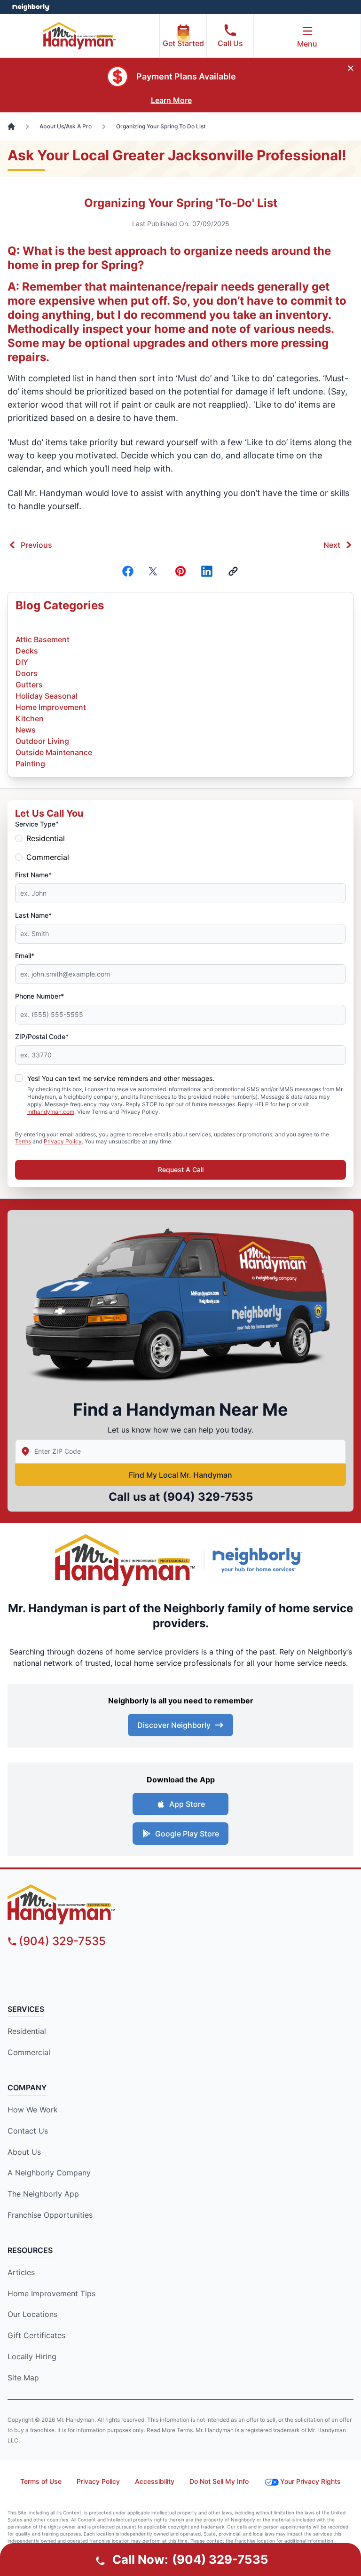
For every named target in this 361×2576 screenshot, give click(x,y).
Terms (23, 1141)
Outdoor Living (42, 741)
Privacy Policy (63, 1141)
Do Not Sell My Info (219, 2481)
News (26, 730)
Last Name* (33, 915)
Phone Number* (39, 996)
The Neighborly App (43, 2194)
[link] (233, 571)
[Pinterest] (180, 571)
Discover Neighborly (174, 1725)
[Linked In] (207, 571)
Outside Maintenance (54, 752)
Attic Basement (43, 639)
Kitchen (30, 718)
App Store (187, 1804)
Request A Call (181, 1170)
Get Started (183, 43)
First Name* (33, 875)
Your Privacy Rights (310, 2481)
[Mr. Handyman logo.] (126, 1560)
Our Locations (32, 2314)
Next (332, 545)
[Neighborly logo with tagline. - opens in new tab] (259, 1560)
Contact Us (28, 2131)
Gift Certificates (36, 2335)
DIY (22, 662)
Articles (21, 2272)
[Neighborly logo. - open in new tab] (31, 7)
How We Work (33, 2110)
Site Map (23, 2378)
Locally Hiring (32, 2356)
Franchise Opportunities (50, 2215)
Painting (30, 764)
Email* (25, 956)
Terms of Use (41, 2481)
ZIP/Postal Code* (42, 1036)
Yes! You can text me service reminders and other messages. (121, 1078)
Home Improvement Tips (51, 2293)
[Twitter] (154, 571)
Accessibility (155, 2481)
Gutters (29, 685)
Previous (36, 545)
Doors (27, 673)
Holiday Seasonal (47, 696)
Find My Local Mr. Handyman (180, 1475)
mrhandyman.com (51, 1112)
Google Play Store (187, 1834)
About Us (24, 2152)
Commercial (48, 857)
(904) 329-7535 (208, 1497)
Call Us (230, 43)
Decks (27, 651)
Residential (46, 838)
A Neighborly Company (49, 2173)
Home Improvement (51, 707)
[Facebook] (128, 571)
